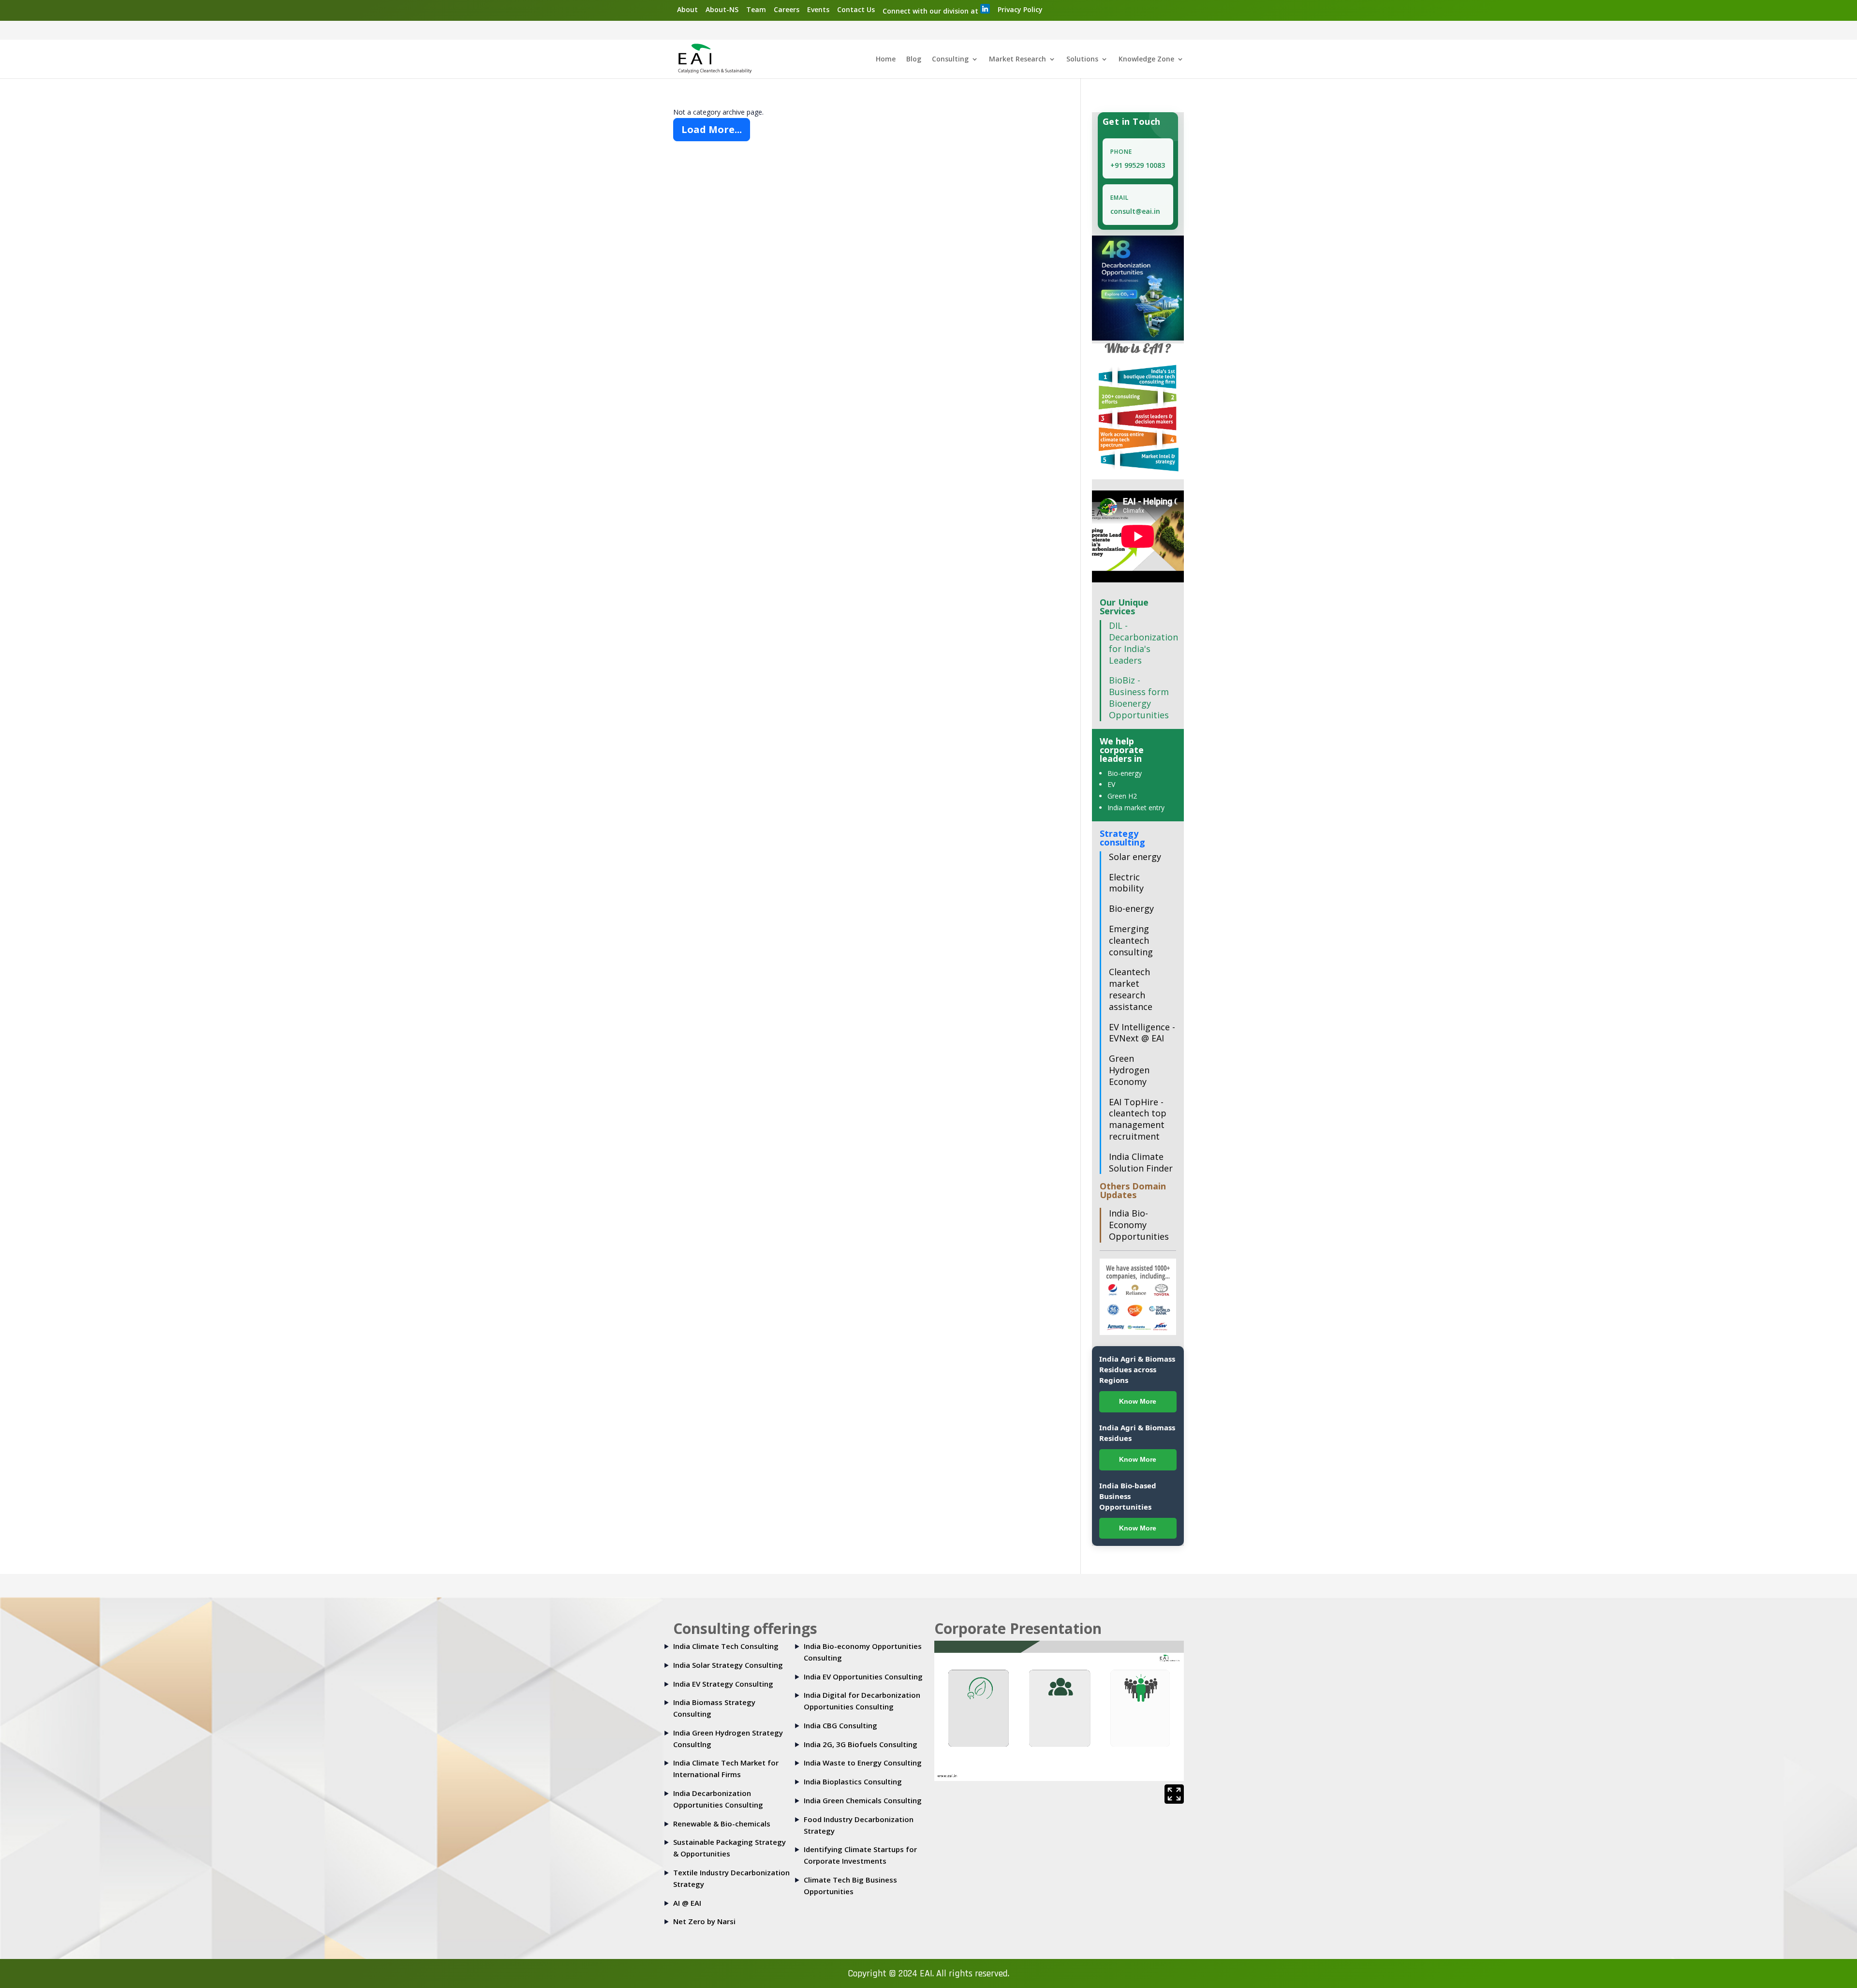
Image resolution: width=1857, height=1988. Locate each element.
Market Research (1017, 59)
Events (818, 9)
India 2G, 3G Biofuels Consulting (861, 1744)
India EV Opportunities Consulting (863, 1676)
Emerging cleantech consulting (1131, 940)
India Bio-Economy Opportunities (1139, 1225)
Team (756, 9)
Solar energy (1135, 857)
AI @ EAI (687, 1903)
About (687, 9)
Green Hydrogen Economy (1129, 1070)
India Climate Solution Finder (1141, 1162)
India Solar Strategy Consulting (728, 1665)
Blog (914, 59)
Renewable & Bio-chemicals (722, 1824)
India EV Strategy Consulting (723, 1684)
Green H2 (1122, 796)
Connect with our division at (931, 11)
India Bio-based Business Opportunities (1128, 1496)
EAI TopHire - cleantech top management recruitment (1138, 1119)
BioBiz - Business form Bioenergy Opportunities (1139, 697)
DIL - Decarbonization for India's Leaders (1143, 643)
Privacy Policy (1020, 9)
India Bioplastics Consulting (853, 1781)
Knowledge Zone (1146, 59)
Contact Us (856, 9)
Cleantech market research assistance (1131, 989)
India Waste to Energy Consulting (863, 1763)
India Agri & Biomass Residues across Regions (1137, 1369)
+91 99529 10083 (1138, 165)
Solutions (1082, 59)
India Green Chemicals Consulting (863, 1800)
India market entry (1136, 808)
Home (886, 59)
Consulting (950, 59)
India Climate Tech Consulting (726, 1646)
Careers (787, 9)
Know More (1138, 1401)
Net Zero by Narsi (704, 1921)
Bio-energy (1125, 773)
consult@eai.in (1135, 211)
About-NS (722, 9)
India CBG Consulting (840, 1725)
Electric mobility (1126, 883)
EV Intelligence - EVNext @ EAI (1142, 1033)
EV (1111, 784)
